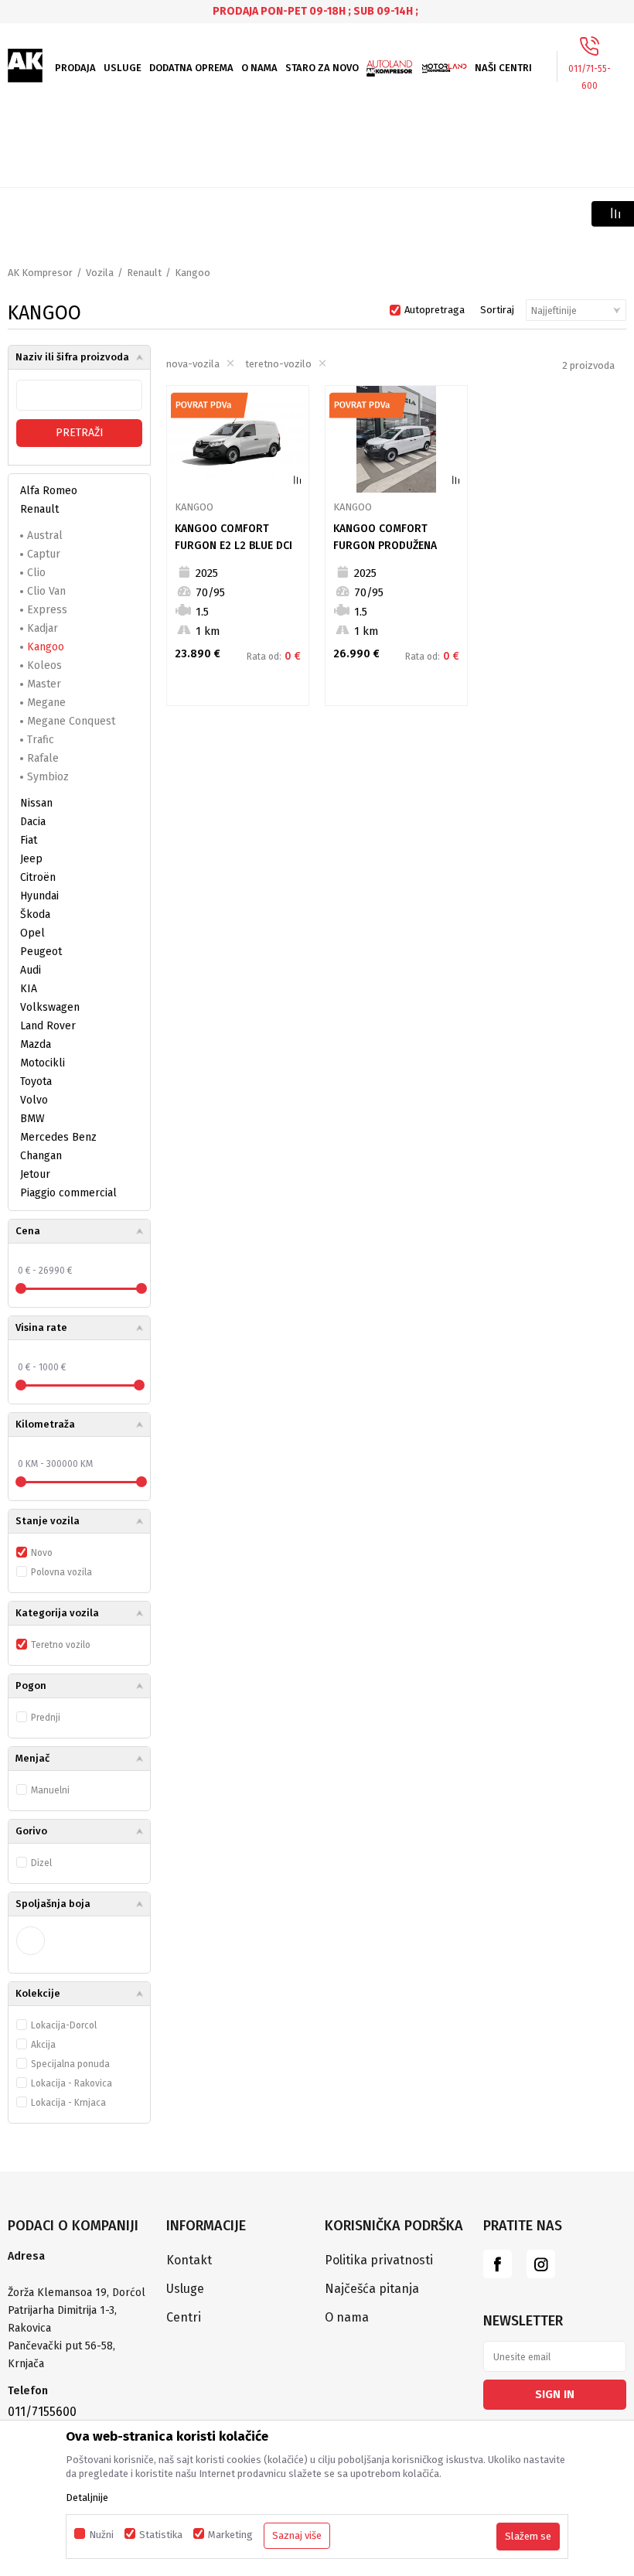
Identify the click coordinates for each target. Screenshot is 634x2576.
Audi (31, 970)
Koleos (44, 665)
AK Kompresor (40, 273)
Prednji (46, 1718)
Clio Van (46, 591)
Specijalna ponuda (70, 2064)
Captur (44, 554)
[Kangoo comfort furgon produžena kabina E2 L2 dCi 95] (396, 439)
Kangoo (46, 647)
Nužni (101, 2535)
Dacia (33, 822)
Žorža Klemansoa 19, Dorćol (77, 2293)
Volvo (34, 1100)
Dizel (41, 1863)
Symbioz (48, 777)
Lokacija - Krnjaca (68, 2103)
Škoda (35, 914)
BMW (32, 1119)
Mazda (36, 1044)
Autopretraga (435, 310)
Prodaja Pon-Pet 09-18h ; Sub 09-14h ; (315, 11)
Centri (184, 2317)
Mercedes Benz (58, 1137)
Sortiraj (497, 310)
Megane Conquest (71, 721)
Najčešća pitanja (372, 2289)
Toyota (36, 1082)
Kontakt (189, 2260)
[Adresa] (79, 2275)
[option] (317, 11)
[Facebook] (498, 2264)
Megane (46, 703)
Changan (41, 1156)
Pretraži (80, 433)
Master (44, 684)
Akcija (43, 2045)
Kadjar (43, 628)
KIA (29, 989)
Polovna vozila (61, 1572)
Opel (32, 933)
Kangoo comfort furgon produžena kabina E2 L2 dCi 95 (385, 546)
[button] (79, 1232)
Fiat (29, 840)
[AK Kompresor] (26, 66)
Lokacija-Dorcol (64, 2025)
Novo (42, 1553)
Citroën (38, 877)
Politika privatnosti (379, 2260)
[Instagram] (541, 2264)
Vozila (100, 273)
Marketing (230, 2535)
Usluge (185, 2289)
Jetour (35, 1174)
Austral (45, 536)
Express (47, 610)
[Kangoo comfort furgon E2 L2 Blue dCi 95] (238, 439)
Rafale (43, 758)
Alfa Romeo (49, 491)
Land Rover (48, 1026)
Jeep (31, 859)
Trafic (41, 740)
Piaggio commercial (68, 1193)
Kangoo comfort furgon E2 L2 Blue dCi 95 (233, 546)
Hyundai (39, 896)
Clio (36, 573)
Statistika (161, 2535)
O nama (347, 2317)
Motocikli (43, 1063)
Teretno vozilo (61, 1645)
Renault (144, 273)
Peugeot (41, 952)
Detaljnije (87, 2498)
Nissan (36, 803)
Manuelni (50, 1790)
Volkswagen (50, 1007)
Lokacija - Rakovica (72, 2083)
